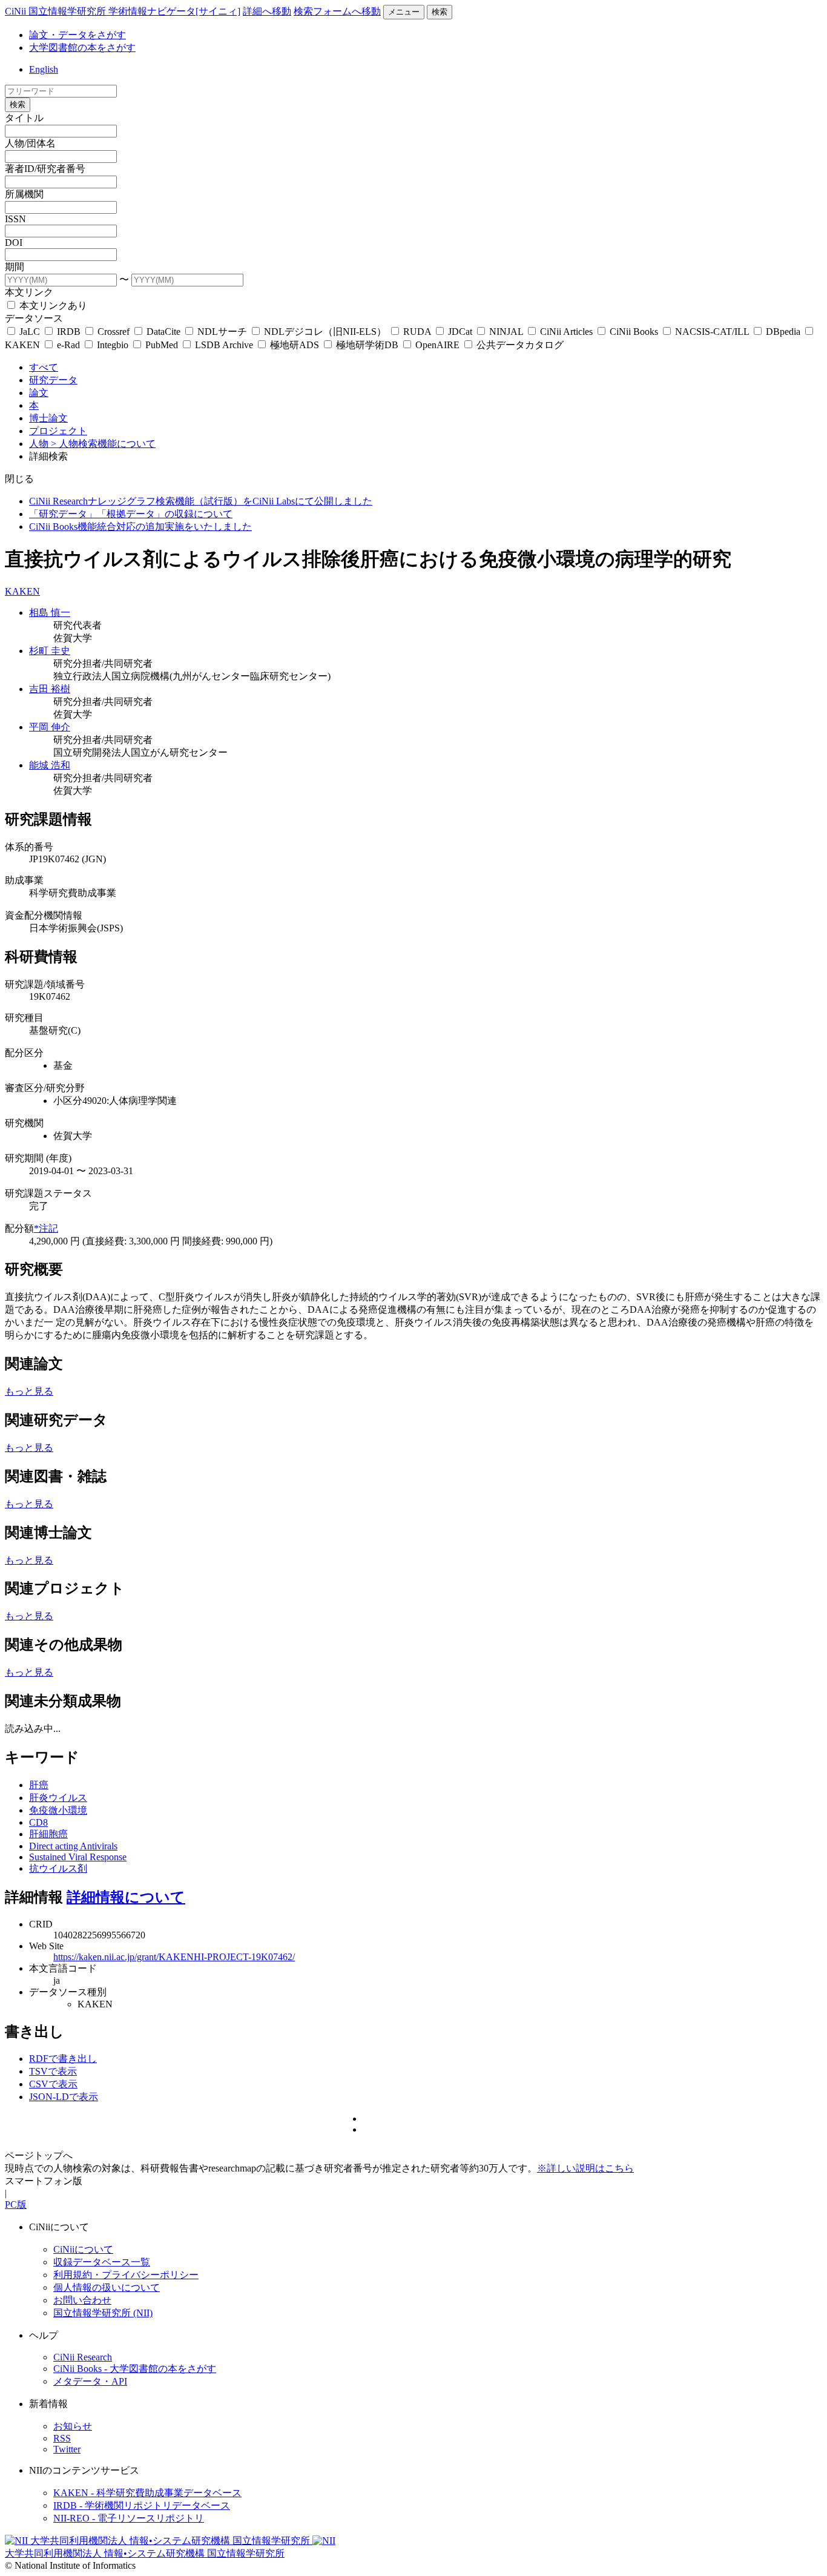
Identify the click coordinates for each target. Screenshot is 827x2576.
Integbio (113, 345)
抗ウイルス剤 (58, 1868)
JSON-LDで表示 (64, 2097)
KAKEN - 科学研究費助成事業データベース (147, 2493)
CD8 (38, 1822)
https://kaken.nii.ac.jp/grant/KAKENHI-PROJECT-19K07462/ (174, 1957)
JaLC (30, 332)
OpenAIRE (437, 345)
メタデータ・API (90, 2381)
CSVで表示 (53, 2084)
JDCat (460, 332)
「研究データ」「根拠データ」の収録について (131, 514)
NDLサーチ (222, 332)
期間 (15, 267)
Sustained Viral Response (78, 1857)
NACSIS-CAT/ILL (712, 332)
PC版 (16, 2204)
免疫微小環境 (58, 1810)
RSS (62, 2438)
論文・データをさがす (77, 35)
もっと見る (29, 1391)
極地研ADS (295, 345)
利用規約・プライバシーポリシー (126, 2275)
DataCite (163, 332)
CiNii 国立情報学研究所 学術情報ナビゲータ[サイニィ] (123, 11)
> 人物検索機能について (103, 444)
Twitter (67, 2449)
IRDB (69, 332)
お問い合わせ (82, 2300)
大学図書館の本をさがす (82, 48)
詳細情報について (126, 1897)
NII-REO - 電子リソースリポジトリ (129, 2518)
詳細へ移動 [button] (267, 11)
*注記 (46, 1228)
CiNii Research (83, 2357)
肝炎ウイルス (58, 1798)
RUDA (417, 332)
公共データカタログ (519, 345)
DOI (14, 243)
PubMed (162, 345)
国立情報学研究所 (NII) (103, 2313)
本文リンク (29, 292)
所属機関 (24, 194)
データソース (34, 318)
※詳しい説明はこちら (585, 2168)
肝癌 (39, 1785)
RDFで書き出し (63, 2059)
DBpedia (783, 332)
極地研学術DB (367, 345)
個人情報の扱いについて (107, 2287)
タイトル (24, 118)
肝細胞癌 (48, 1834)
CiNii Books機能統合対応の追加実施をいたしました (140, 527)
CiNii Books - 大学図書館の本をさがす (135, 2369)
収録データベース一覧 (102, 2262)
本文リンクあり (52, 305)
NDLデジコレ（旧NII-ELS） (325, 332)
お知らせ (73, 2426)
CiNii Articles (566, 332)
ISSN (15, 219)
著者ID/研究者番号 (45, 169)
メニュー (404, 12)
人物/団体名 (30, 143)
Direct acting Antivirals (73, 1846)
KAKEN (22, 591)
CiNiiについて (83, 2249)
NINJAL (506, 332)
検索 (440, 12)
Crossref (114, 332)
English (44, 69)
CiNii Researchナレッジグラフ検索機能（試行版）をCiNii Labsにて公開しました (201, 501)
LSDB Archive (224, 345)
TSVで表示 (53, 2071)
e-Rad (68, 345)
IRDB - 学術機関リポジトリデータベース (142, 2505)
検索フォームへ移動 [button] (337, 11)
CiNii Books (634, 332)
